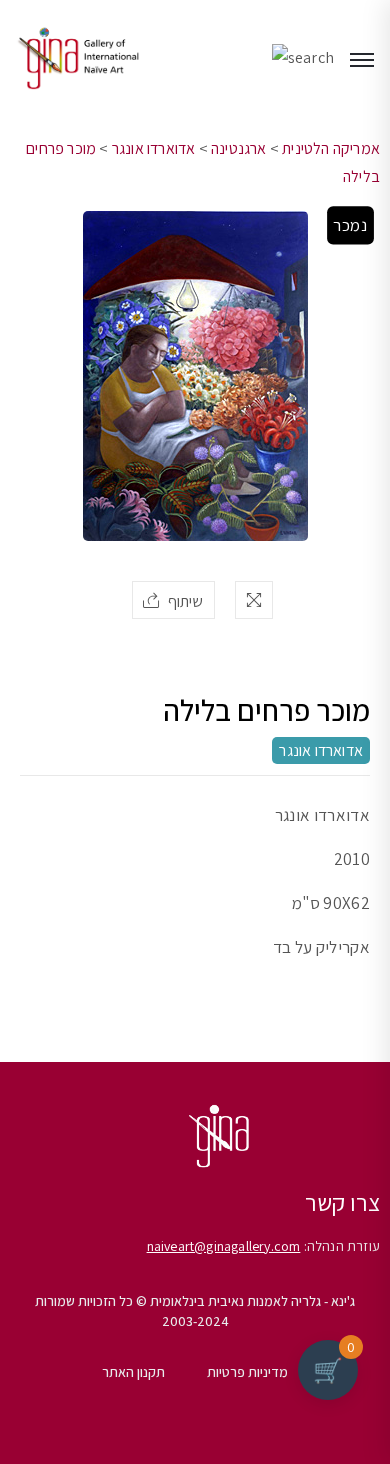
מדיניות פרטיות (247, 1372)
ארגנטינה (239, 148)
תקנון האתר (133, 1372)
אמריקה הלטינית (331, 148)
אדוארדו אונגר (154, 148)
